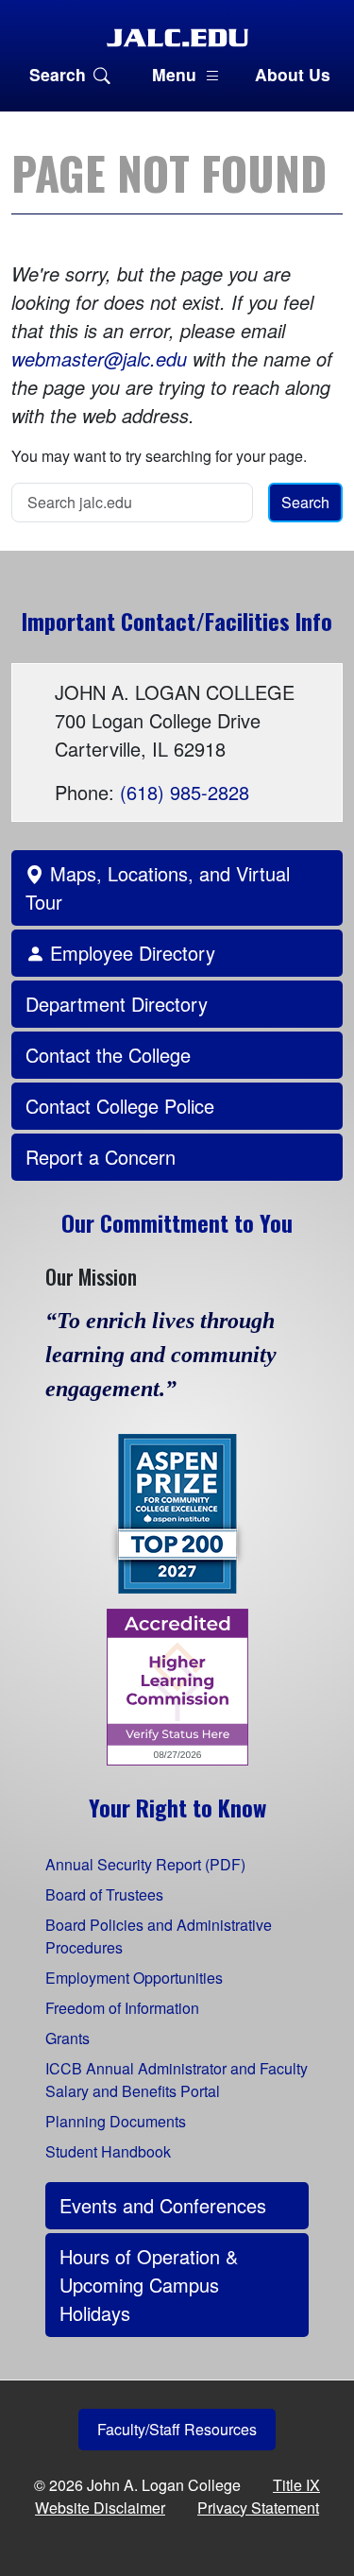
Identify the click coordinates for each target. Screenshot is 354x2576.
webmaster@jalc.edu (99, 358)
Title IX (296, 2485)
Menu (174, 74)
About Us (293, 74)
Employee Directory (130, 953)
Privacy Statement (258, 2508)
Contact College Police (120, 1106)
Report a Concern (101, 1157)
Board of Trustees (104, 1894)
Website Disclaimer (100, 2508)
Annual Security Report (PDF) (145, 1864)
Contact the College (108, 1055)
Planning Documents (116, 2121)
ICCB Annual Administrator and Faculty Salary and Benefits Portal (177, 2080)
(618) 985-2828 (185, 792)
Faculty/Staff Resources (177, 2429)
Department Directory (117, 1004)
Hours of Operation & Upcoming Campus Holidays (149, 2285)
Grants (67, 2038)
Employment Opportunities (134, 1978)
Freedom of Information (122, 2008)
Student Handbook (108, 2151)
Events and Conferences (163, 2205)
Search (58, 74)
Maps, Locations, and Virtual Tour (158, 887)
